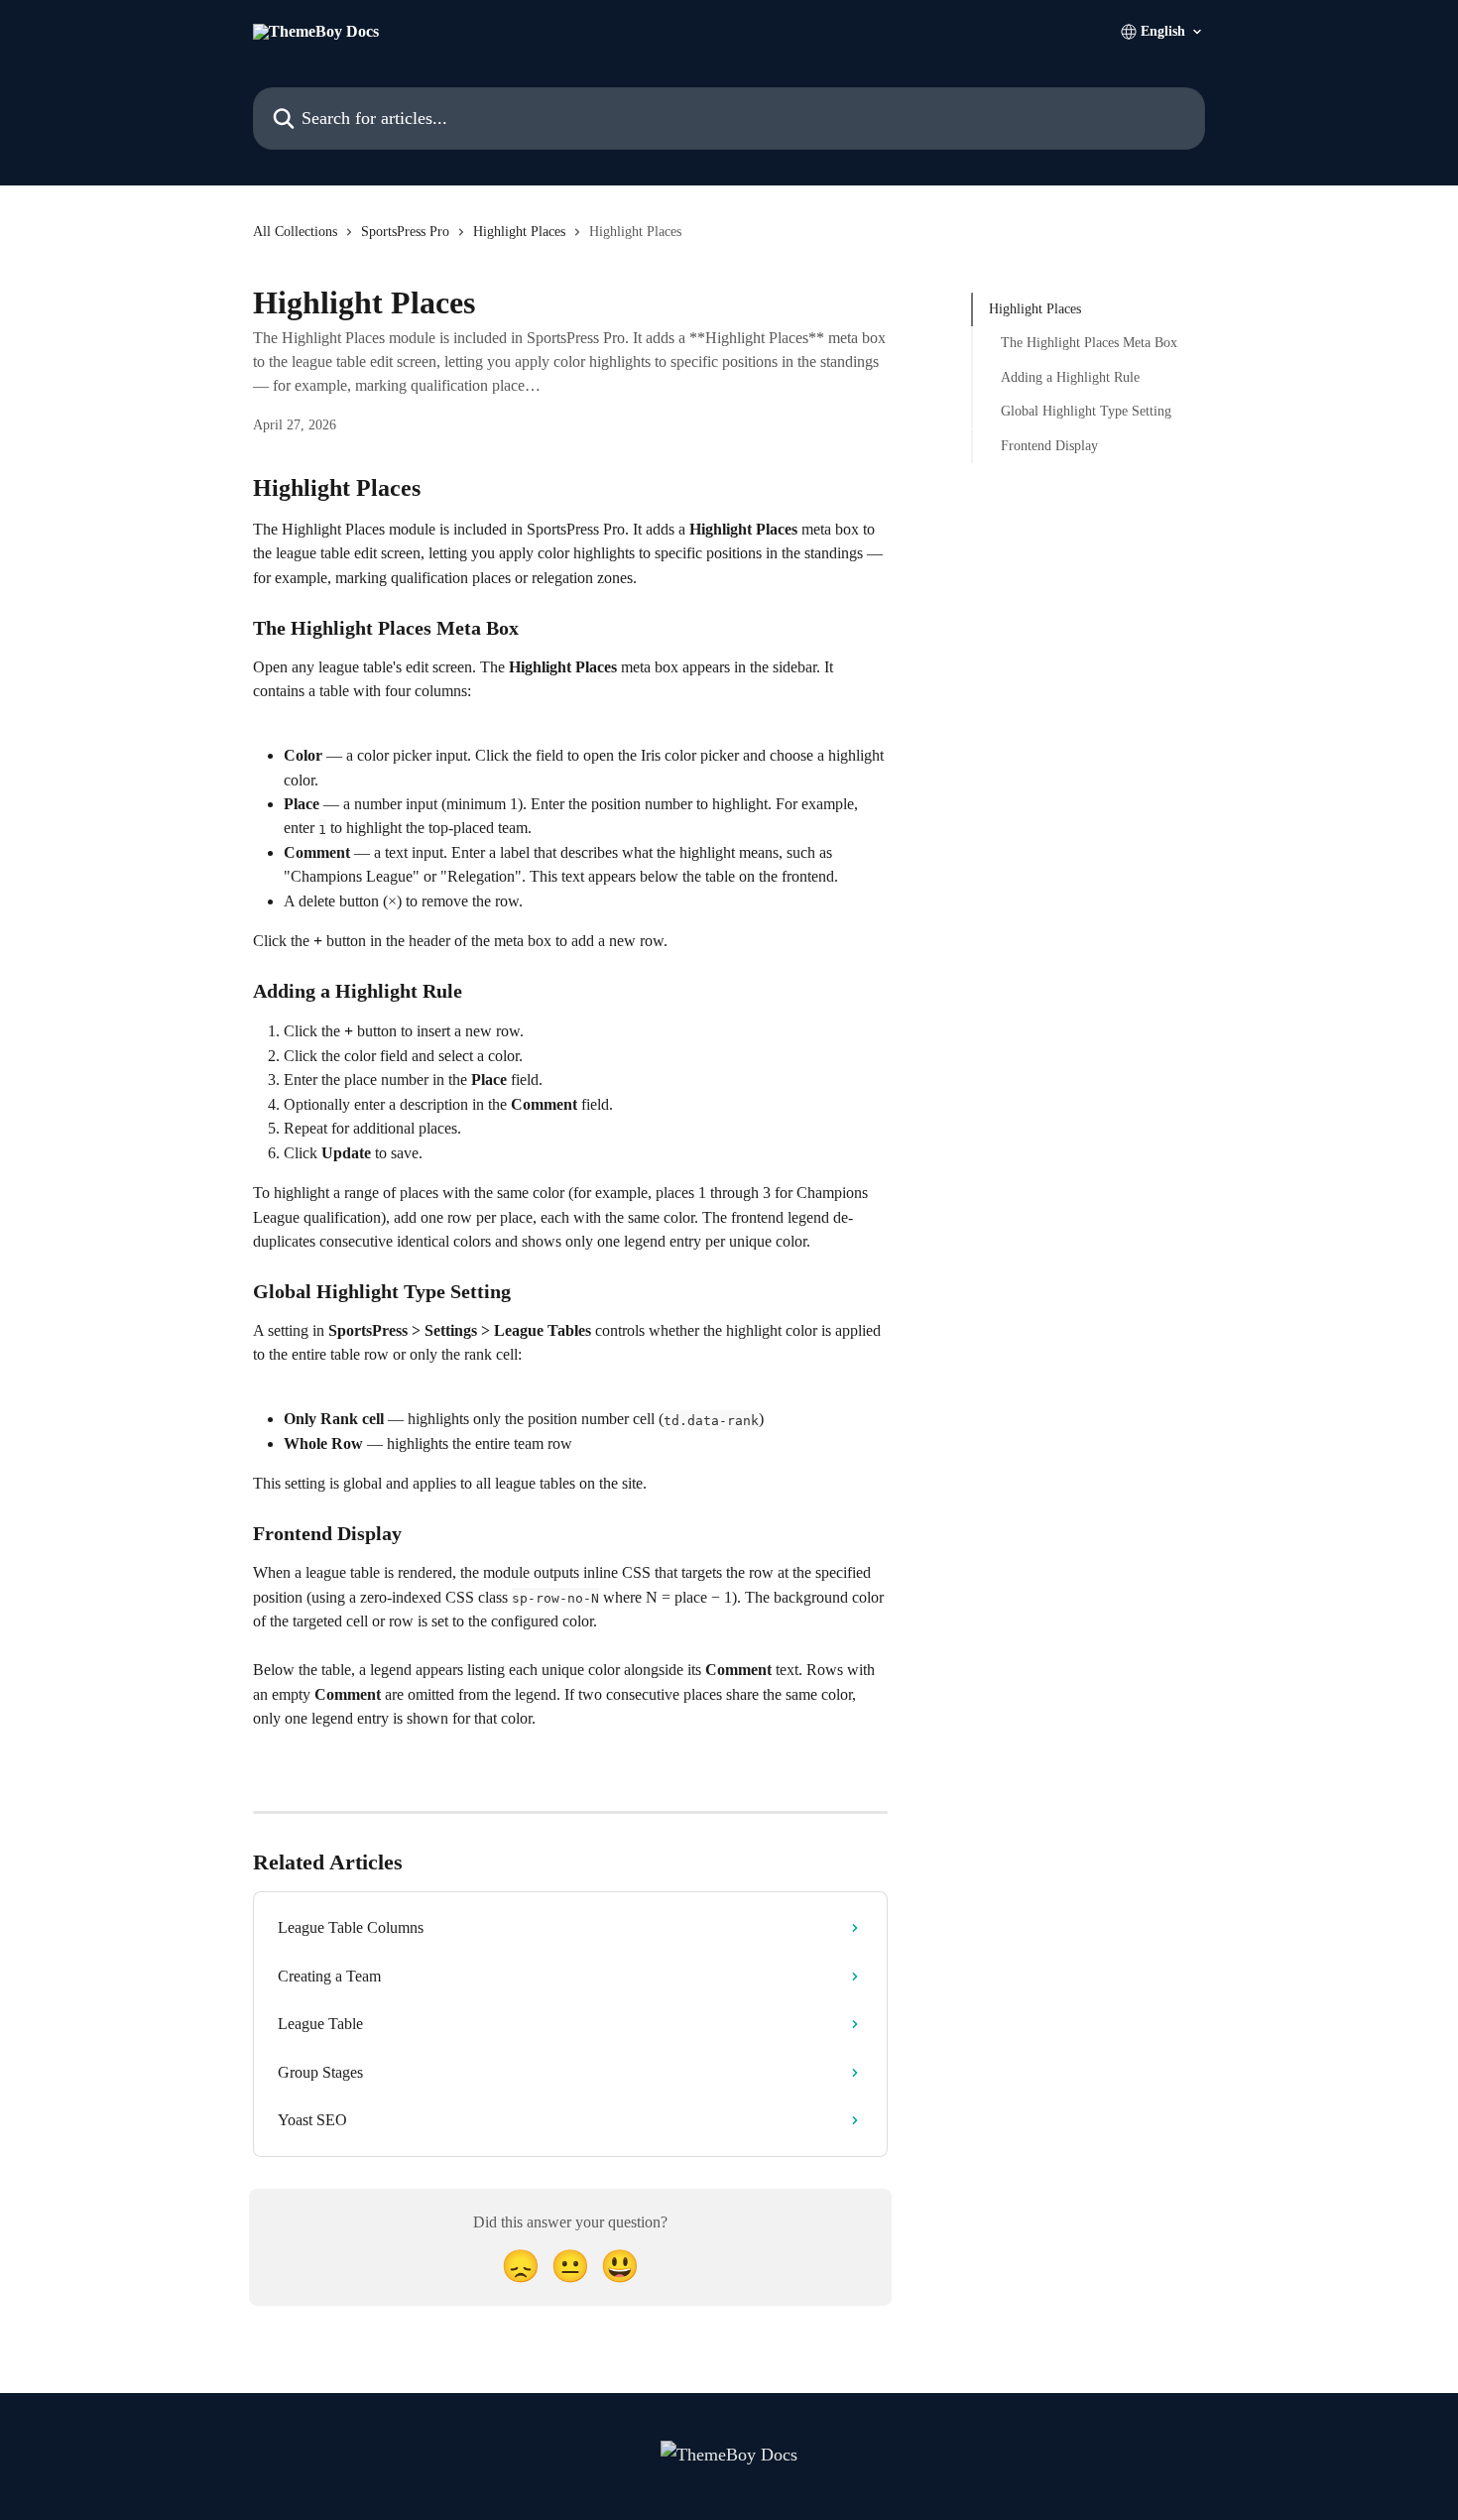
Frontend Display (1049, 445)
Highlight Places (519, 232)
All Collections (295, 232)
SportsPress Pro (405, 232)
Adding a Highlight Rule (1070, 377)
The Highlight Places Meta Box (1089, 343)
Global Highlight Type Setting (1086, 411)
